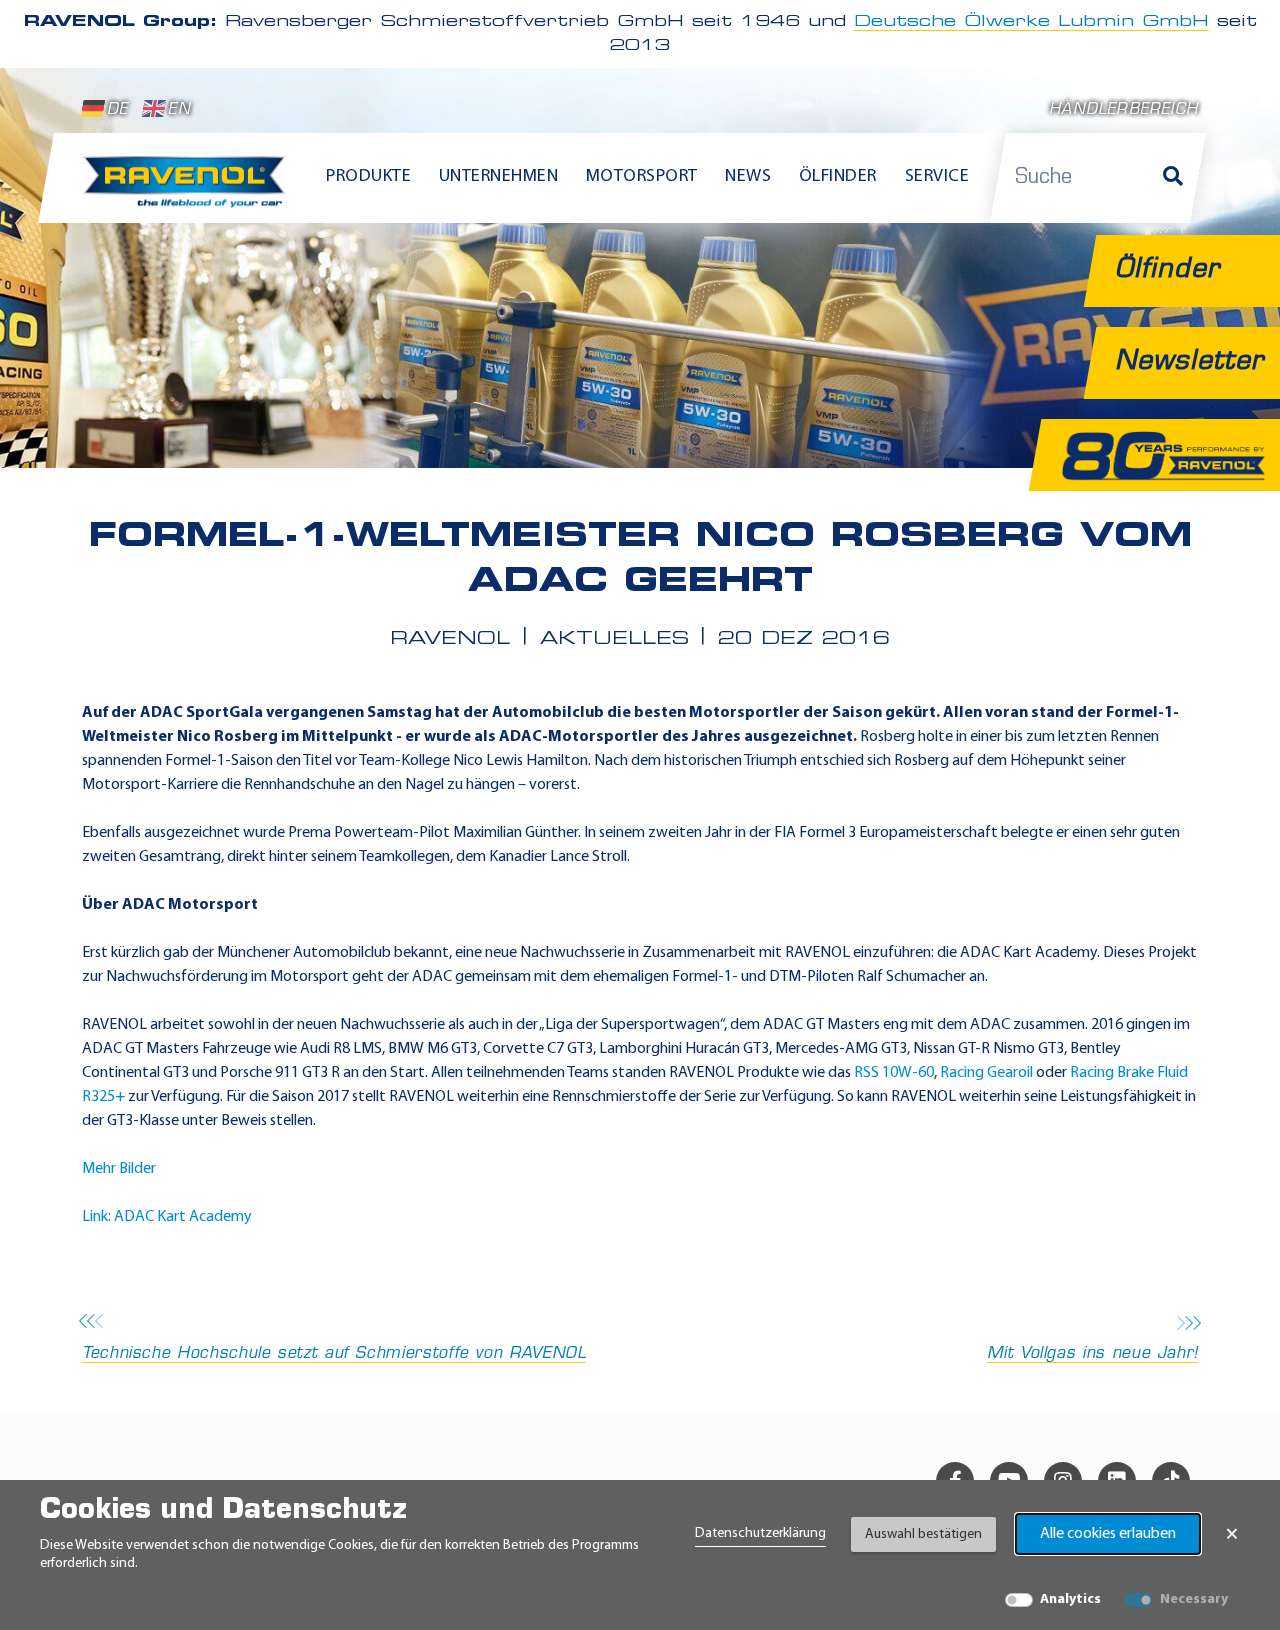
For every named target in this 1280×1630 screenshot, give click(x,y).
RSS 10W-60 (894, 1073)
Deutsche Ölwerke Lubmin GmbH (1031, 22)
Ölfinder (838, 177)
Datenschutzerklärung (760, 1533)
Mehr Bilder (119, 1169)
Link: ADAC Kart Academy (167, 1217)
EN (179, 110)
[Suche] (1173, 178)
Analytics (1070, 1599)
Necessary (1194, 1599)
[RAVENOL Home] (189, 190)
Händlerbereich (1123, 110)
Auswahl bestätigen (923, 1534)
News (748, 177)
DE (117, 110)
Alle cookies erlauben (1108, 1534)
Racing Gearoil (986, 1073)
